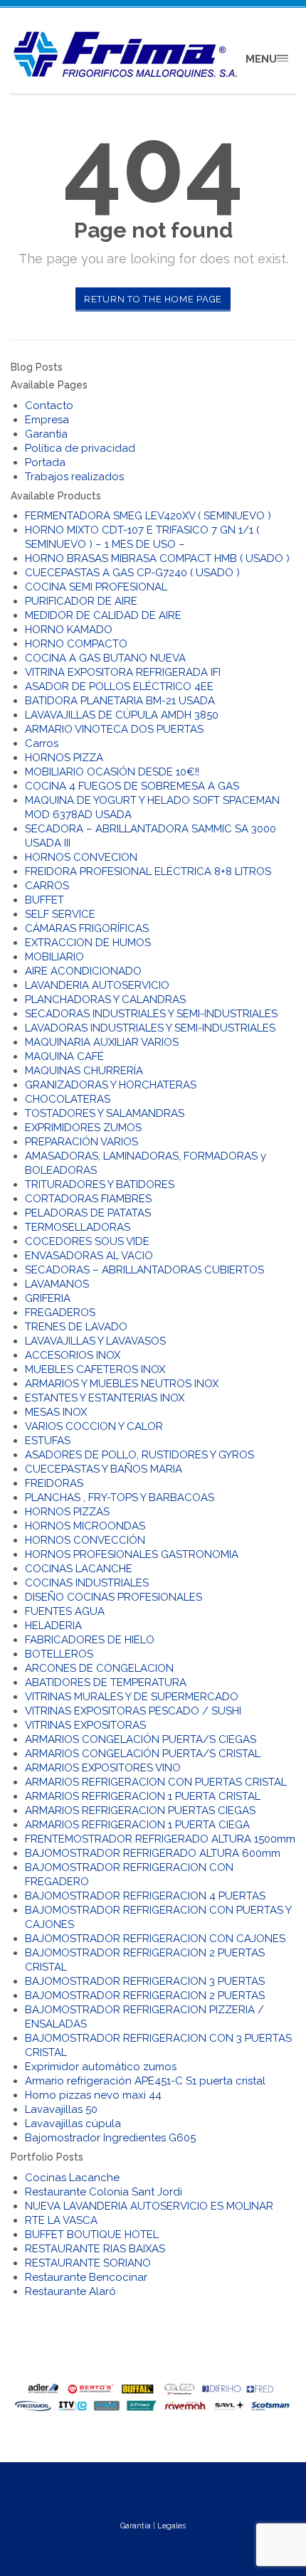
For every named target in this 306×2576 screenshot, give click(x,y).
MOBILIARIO (54, 957)
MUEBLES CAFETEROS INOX (95, 1369)
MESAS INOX (56, 1412)
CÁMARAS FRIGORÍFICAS (87, 928)
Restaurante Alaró (70, 2291)
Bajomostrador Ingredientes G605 (110, 2138)
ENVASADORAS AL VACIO (89, 1256)
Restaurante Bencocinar (86, 2277)
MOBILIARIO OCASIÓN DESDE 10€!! (112, 772)
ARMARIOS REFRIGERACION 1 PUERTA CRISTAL (143, 1796)
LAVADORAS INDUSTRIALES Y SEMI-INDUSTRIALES (150, 1028)
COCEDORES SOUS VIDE (87, 1241)
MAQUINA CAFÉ (64, 1056)
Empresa (47, 420)
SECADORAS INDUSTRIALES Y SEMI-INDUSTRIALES (151, 1014)
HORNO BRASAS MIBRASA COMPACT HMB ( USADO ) (157, 558)
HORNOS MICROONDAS (85, 1526)
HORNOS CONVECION (81, 857)
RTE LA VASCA (61, 2220)
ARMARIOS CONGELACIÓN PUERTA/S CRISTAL (143, 1754)
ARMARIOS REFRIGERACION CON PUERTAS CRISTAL (156, 1782)
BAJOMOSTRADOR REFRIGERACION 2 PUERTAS (145, 1995)
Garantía (46, 434)
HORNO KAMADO (69, 630)
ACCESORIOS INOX (73, 1355)
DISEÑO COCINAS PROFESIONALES (114, 1597)
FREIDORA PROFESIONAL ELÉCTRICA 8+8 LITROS (148, 871)
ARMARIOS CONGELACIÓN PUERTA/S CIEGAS (141, 1739)
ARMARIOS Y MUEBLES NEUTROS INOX (122, 1384)
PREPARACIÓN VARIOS (81, 1142)
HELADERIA (53, 1626)
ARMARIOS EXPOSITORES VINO (103, 1768)
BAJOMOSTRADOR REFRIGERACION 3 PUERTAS (145, 1981)
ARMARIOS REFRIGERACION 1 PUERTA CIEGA (137, 1825)
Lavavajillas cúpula (73, 2124)
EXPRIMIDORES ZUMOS (83, 1128)
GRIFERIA (48, 1298)
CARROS (47, 886)
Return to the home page (153, 299)
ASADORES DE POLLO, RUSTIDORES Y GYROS (139, 1455)
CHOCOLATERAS (68, 1099)
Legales (172, 2526)
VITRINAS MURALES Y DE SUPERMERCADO (132, 1697)
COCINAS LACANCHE (79, 1569)
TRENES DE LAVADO (76, 1327)
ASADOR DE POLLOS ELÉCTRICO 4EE (119, 687)
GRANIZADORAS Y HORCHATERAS (111, 1085)
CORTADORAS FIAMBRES (88, 1199)
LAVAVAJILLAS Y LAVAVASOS (95, 1341)
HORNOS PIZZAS (67, 1512)
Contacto (49, 406)
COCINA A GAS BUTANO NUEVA (105, 658)
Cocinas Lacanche (72, 2178)
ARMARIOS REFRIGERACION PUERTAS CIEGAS (140, 1811)
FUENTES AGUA (65, 1611)
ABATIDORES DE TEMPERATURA (106, 1682)
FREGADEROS (60, 1313)
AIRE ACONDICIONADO (83, 971)
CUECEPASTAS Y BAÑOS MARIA (104, 1469)
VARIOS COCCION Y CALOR (94, 1426)
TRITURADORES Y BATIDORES (100, 1184)
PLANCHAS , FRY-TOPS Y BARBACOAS (120, 1498)
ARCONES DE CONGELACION (99, 1668)
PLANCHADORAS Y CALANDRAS (105, 1000)
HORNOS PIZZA (64, 758)
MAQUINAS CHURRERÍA (84, 1071)
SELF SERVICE (60, 914)
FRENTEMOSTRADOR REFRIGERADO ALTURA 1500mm (160, 1839)
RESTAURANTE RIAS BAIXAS (95, 2249)
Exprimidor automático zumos (101, 2067)
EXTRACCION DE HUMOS (88, 943)
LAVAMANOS (57, 1284)
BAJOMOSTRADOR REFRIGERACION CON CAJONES (155, 1939)
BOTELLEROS (59, 1654)
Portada (45, 462)
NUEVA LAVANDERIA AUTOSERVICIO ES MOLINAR (149, 2206)
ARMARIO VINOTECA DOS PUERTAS (114, 729)
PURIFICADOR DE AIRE (81, 601)
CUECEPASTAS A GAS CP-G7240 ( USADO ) (132, 573)
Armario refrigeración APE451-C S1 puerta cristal (145, 2081)
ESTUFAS (48, 1441)
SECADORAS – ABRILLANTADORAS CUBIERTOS (144, 1270)
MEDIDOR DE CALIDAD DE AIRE (103, 615)
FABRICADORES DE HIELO (90, 1640)
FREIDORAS (54, 1483)
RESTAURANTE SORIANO (88, 2263)
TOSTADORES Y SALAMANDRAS (105, 1113)
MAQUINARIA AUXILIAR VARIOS (102, 1042)
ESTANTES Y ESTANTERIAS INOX (105, 1398)
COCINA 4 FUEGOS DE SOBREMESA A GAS (132, 786)
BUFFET (44, 900)
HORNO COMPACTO (76, 644)
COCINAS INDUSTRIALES (87, 1583)
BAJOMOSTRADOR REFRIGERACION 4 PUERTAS (145, 1896)
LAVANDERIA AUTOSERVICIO (97, 985)
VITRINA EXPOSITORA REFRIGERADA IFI (123, 672)
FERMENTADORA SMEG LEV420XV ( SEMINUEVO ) (148, 516)
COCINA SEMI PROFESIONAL (96, 587)
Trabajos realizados (74, 477)
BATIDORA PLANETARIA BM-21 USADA (120, 701)
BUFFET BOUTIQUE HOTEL (92, 2235)
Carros (42, 743)
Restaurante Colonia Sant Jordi (104, 2192)
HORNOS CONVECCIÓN (85, 1540)
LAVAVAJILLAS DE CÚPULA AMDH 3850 (122, 715)
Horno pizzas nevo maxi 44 (93, 2095)
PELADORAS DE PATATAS (88, 1213)
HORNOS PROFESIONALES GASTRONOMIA (132, 1554)
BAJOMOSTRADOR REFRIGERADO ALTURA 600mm (153, 1853)
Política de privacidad (80, 448)
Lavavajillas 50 (61, 2109)
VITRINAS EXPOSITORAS (85, 1725)
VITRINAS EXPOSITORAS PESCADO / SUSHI (133, 1711)
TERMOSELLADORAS (78, 1227)
